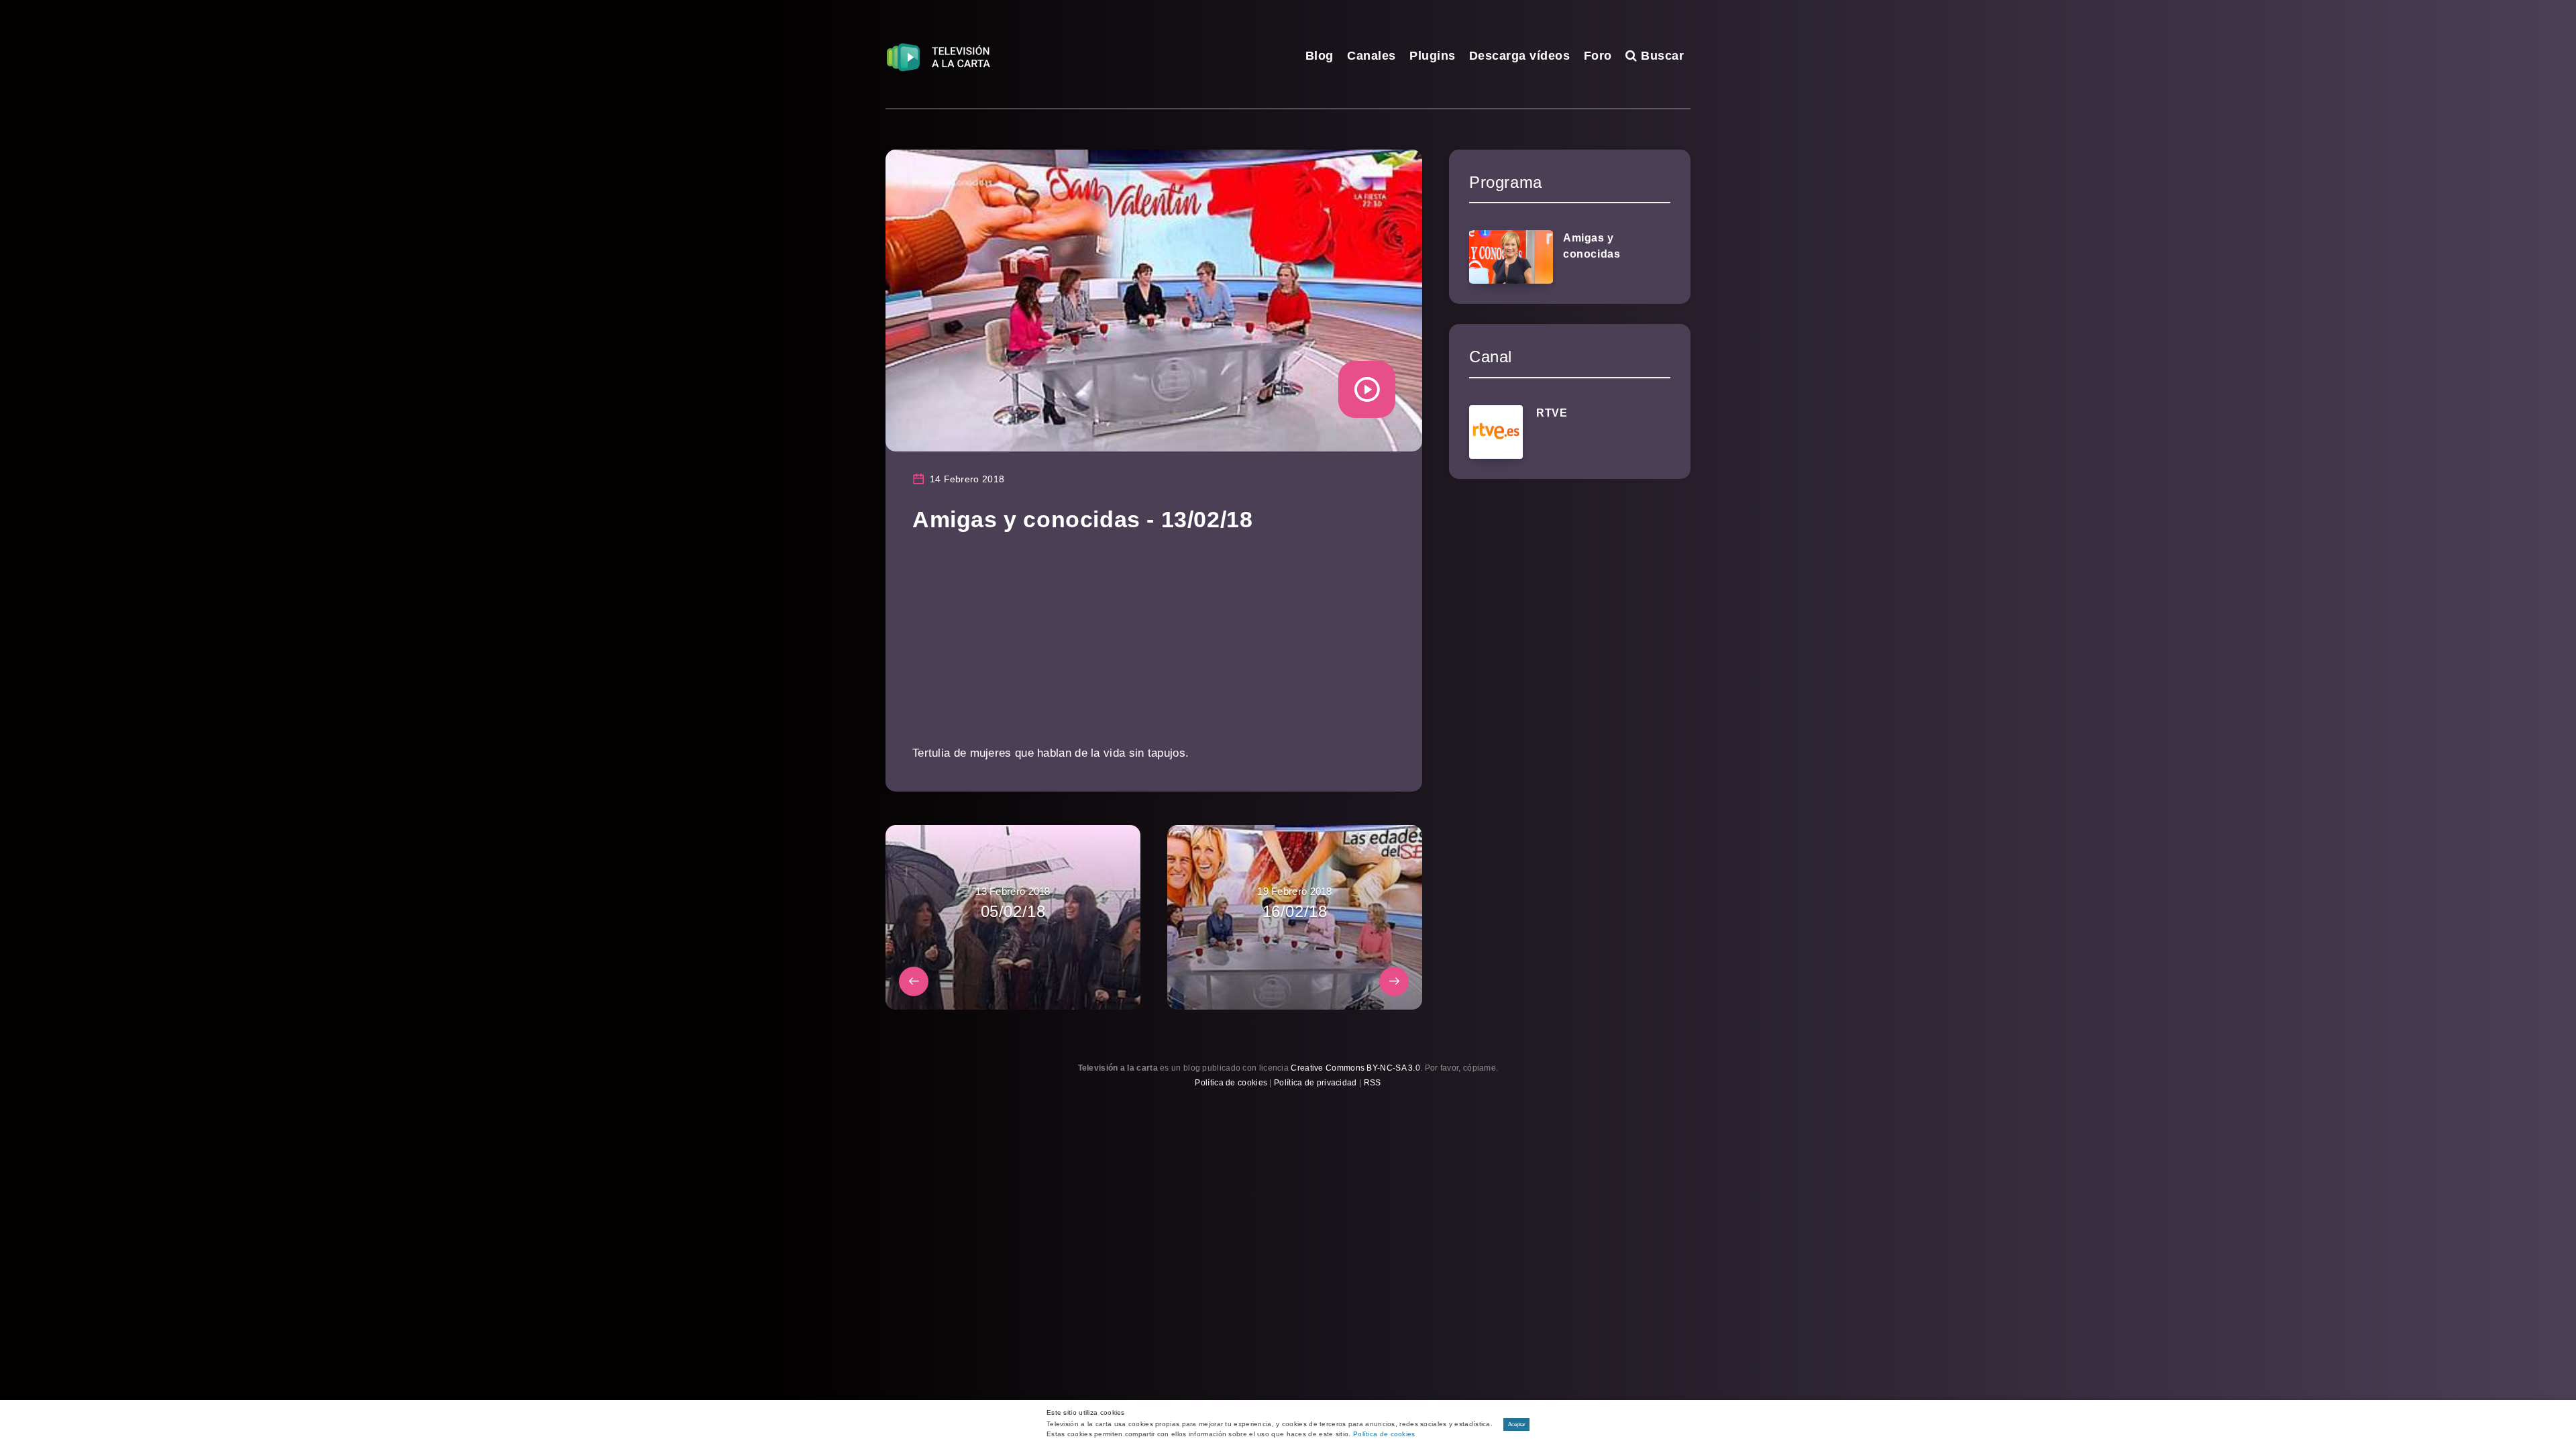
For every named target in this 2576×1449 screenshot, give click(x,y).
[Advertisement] (1154, 648)
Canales (1372, 56)
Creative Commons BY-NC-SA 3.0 (1355, 1068)
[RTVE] (1496, 432)
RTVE (1552, 413)
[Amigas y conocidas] (1511, 257)
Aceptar (1517, 1425)
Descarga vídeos (1520, 56)
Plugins (1433, 56)
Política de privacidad (1316, 1083)
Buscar (1661, 56)
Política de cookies (1231, 1083)
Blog (1320, 56)
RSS (1373, 1083)
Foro (1598, 56)
